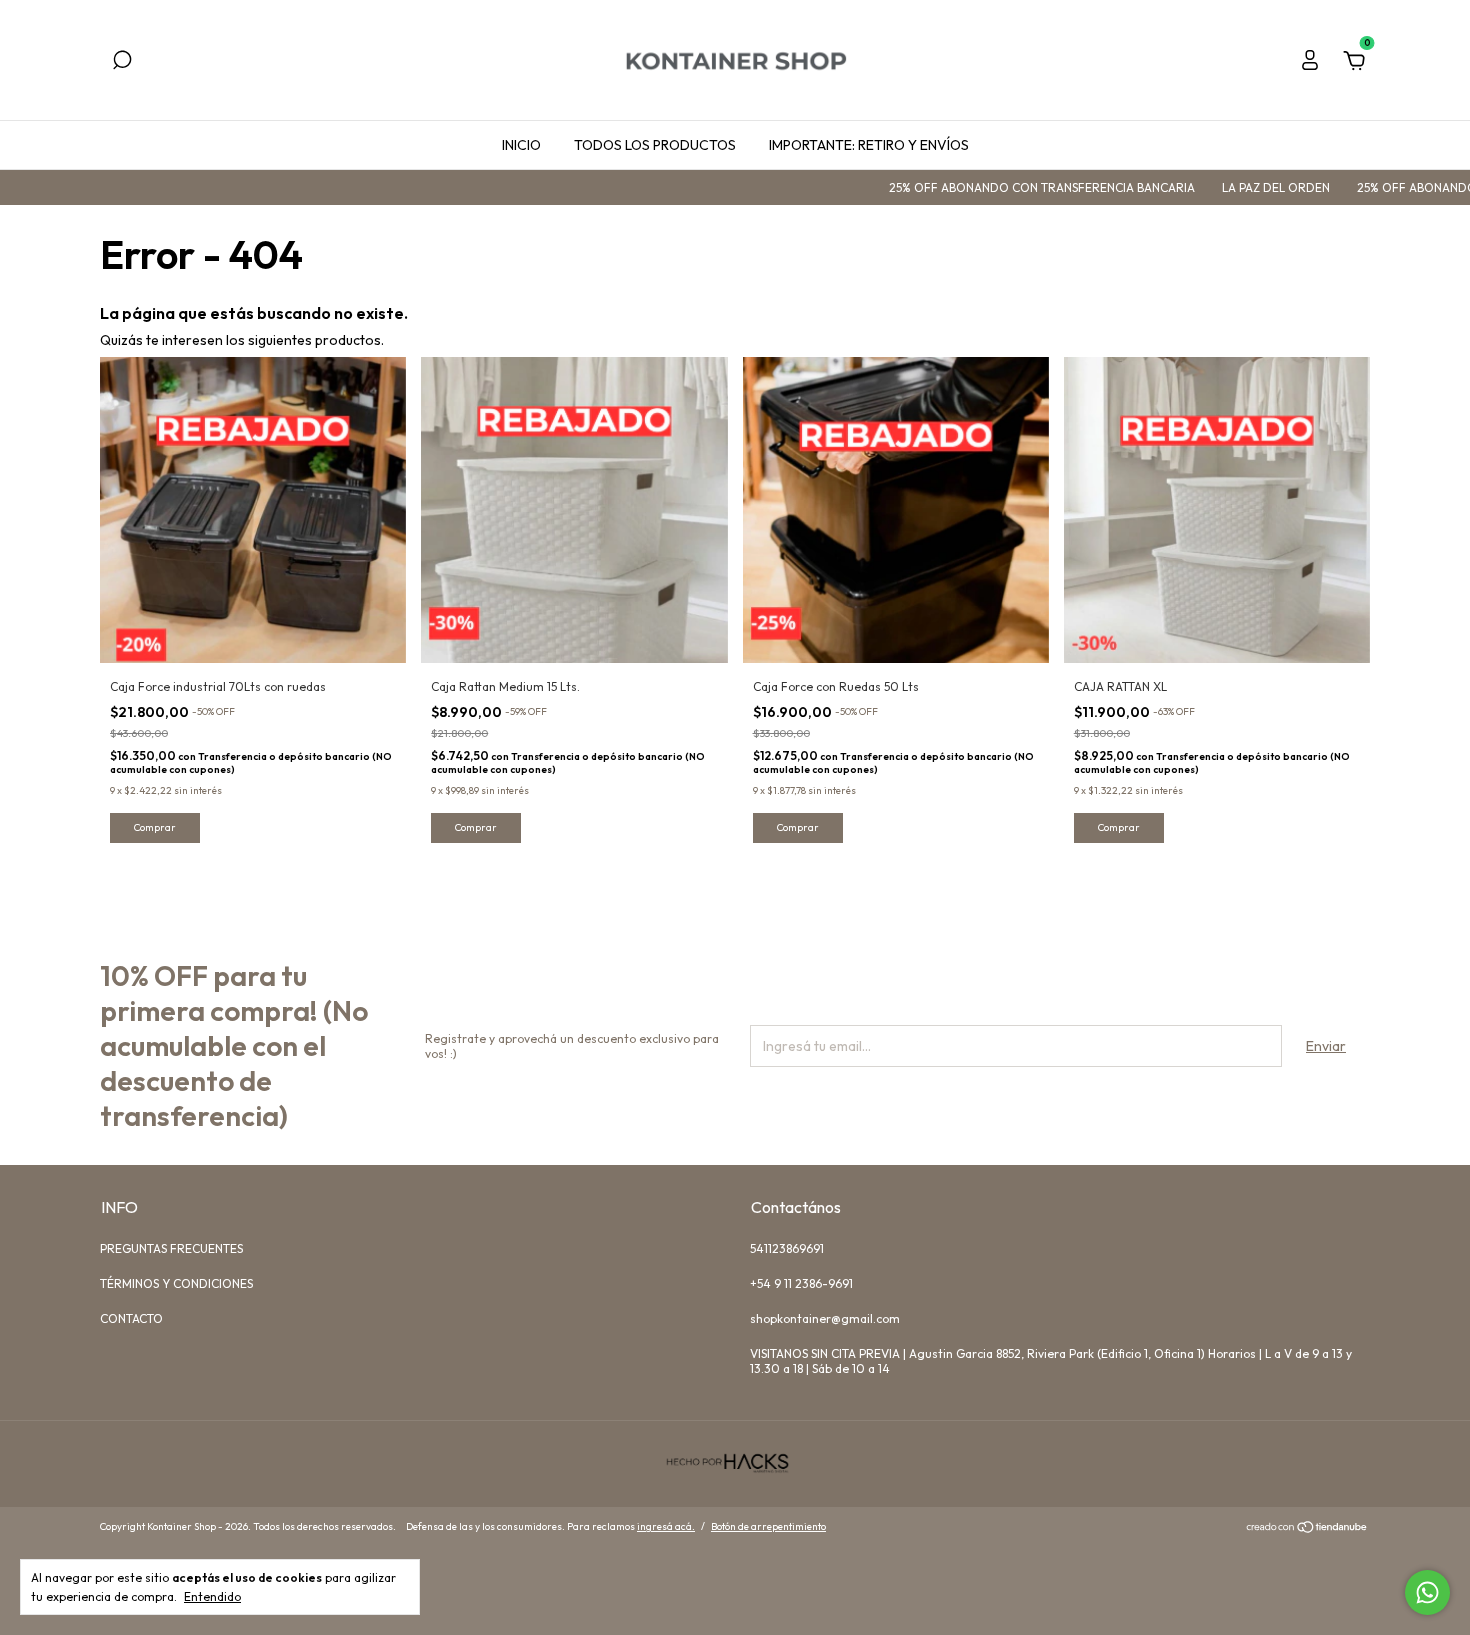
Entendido (212, 1596)
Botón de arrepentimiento (768, 1526)
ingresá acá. (666, 1526)
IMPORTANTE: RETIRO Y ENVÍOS (869, 145)
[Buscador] (122, 63)
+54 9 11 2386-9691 (801, 1283)
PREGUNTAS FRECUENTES (171, 1248)
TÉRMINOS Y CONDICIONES (176, 1283)
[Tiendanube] (1307, 1529)
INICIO (521, 145)
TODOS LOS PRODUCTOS (655, 145)
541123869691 (787, 1248)
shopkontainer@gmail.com (825, 1318)
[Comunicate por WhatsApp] (1427, 1592)
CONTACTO (131, 1318)
